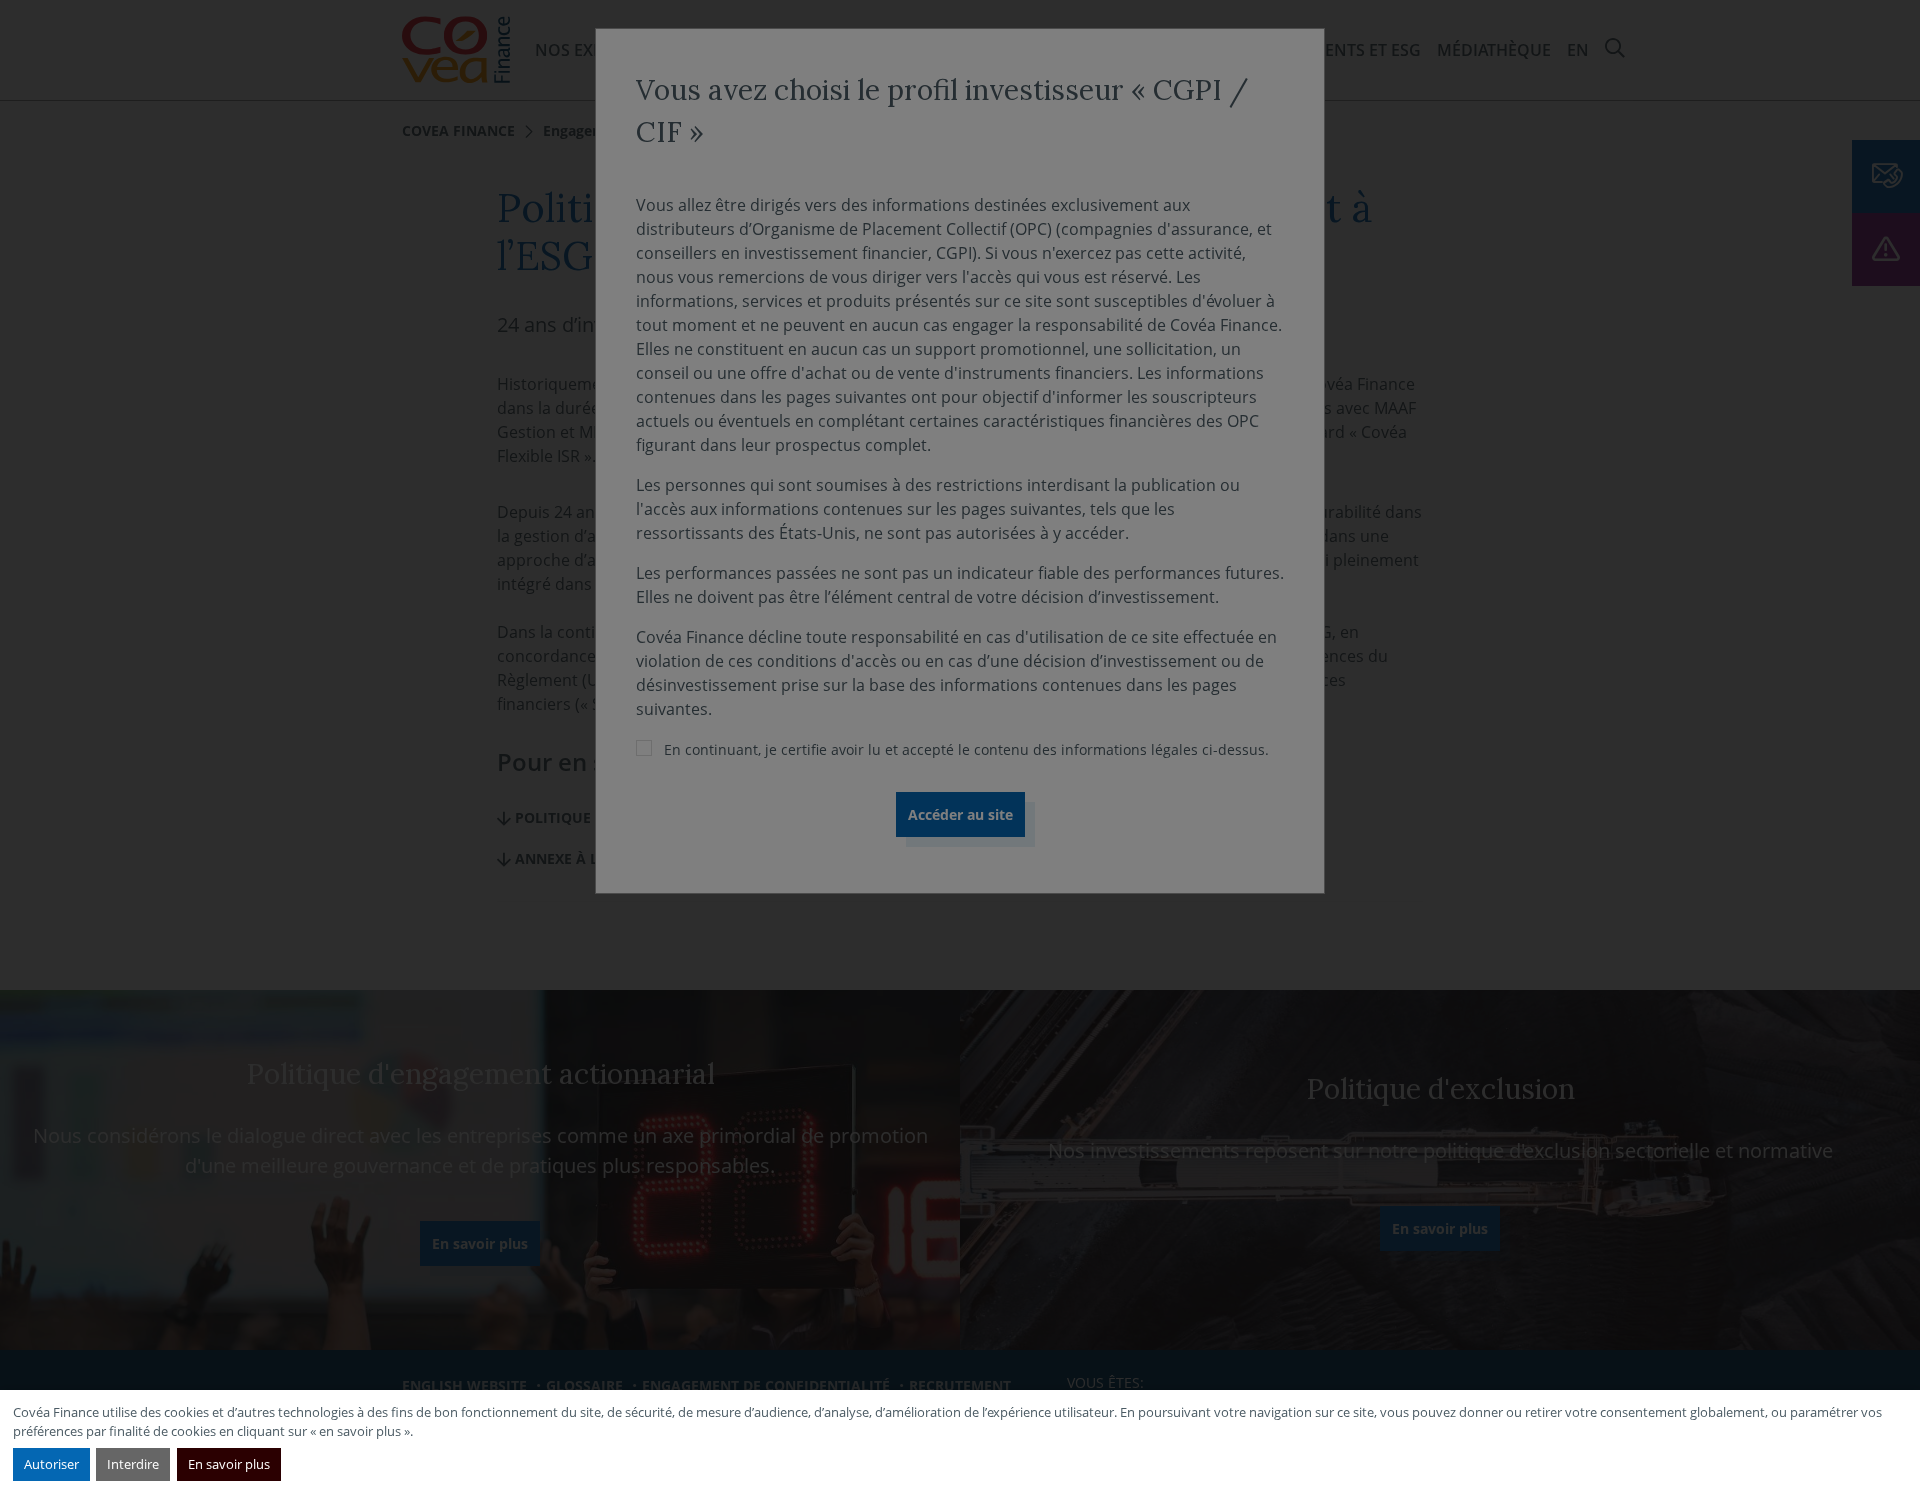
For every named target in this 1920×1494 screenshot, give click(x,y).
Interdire (133, 1464)
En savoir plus (229, 1464)
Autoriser (51, 1464)
